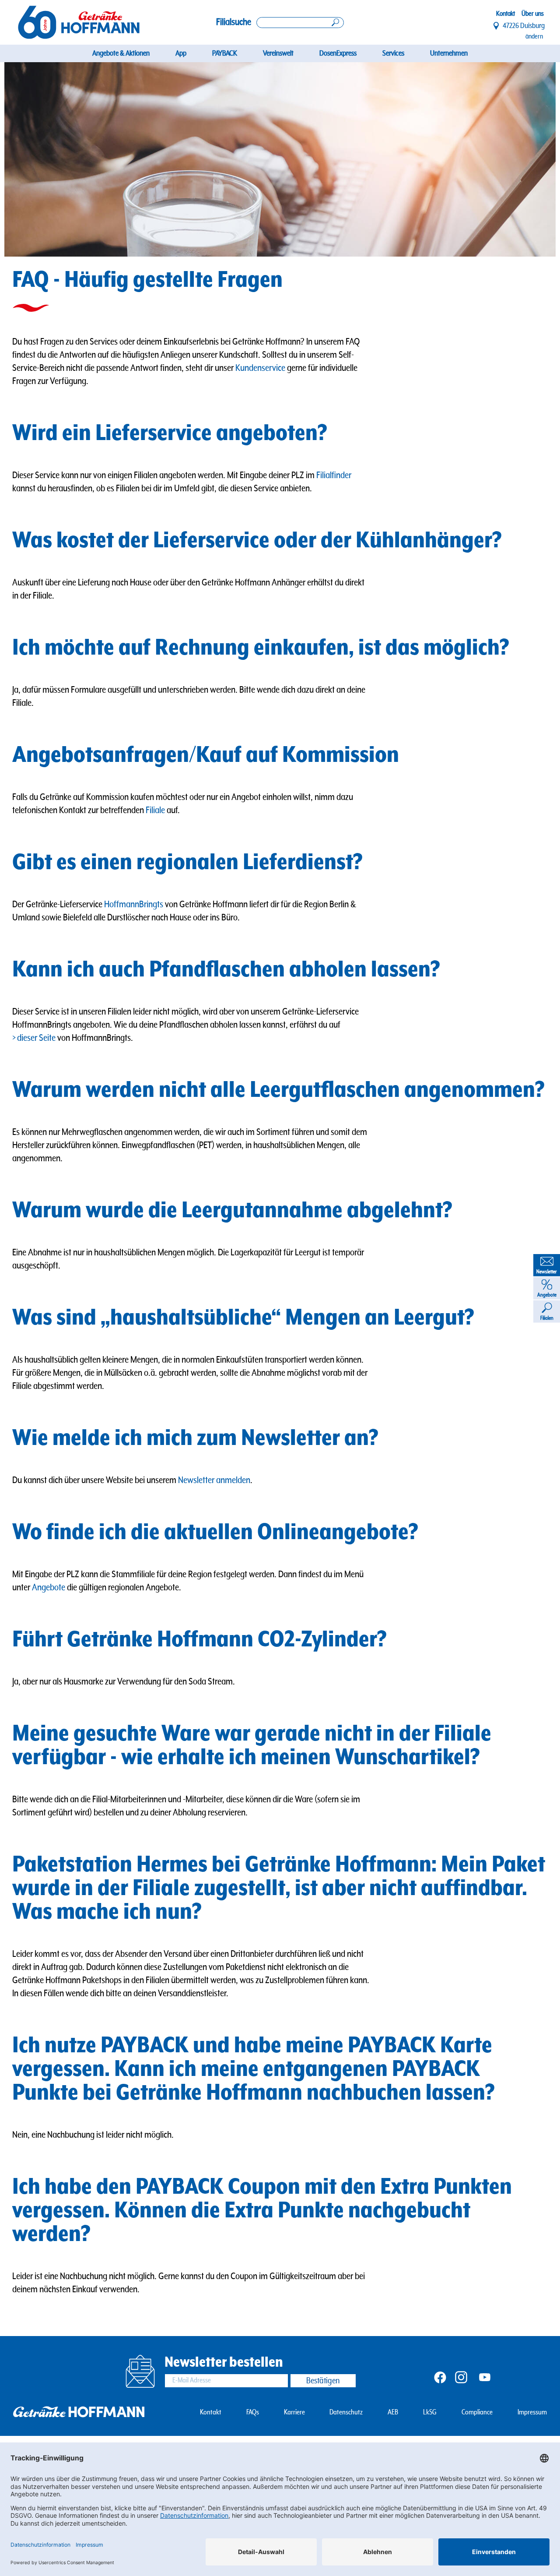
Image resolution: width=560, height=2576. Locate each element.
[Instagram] (461, 2377)
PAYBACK (225, 53)
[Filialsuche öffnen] (300, 23)
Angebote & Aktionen (121, 53)
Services (393, 53)
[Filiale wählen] (497, 26)
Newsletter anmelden (214, 1480)
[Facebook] (440, 2377)
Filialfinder (334, 475)
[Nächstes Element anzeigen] (528, 159)
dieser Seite (37, 1038)
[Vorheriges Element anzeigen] (32, 159)
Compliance (477, 2412)
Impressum (532, 2412)
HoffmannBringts (134, 904)
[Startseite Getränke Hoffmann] (79, 22)
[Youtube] (485, 2377)
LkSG (430, 2412)
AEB (393, 2412)
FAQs (253, 2412)
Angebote (49, 1588)
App (181, 53)
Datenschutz (346, 2412)
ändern (534, 36)
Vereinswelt (278, 53)
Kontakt (506, 14)
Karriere (294, 2412)
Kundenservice (260, 368)
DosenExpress (338, 53)
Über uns (533, 14)
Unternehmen (449, 53)
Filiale (155, 810)
